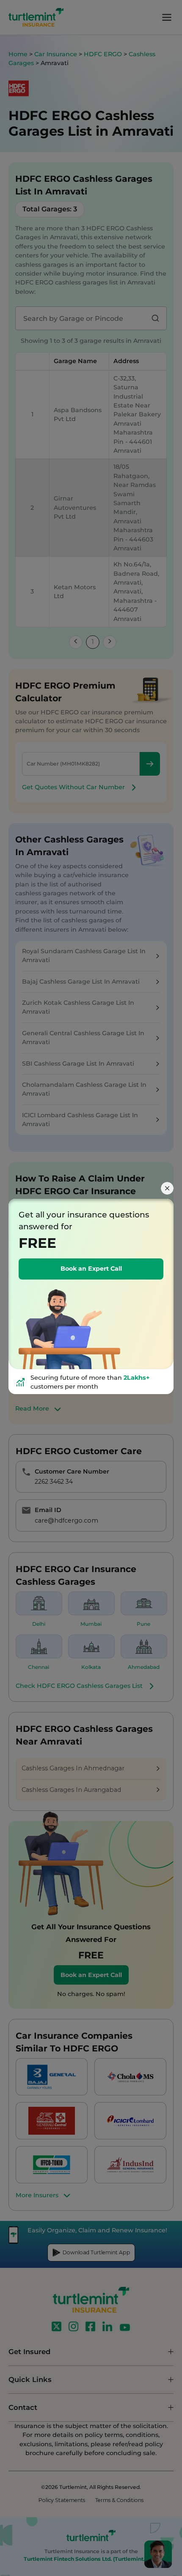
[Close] (167, 1188)
